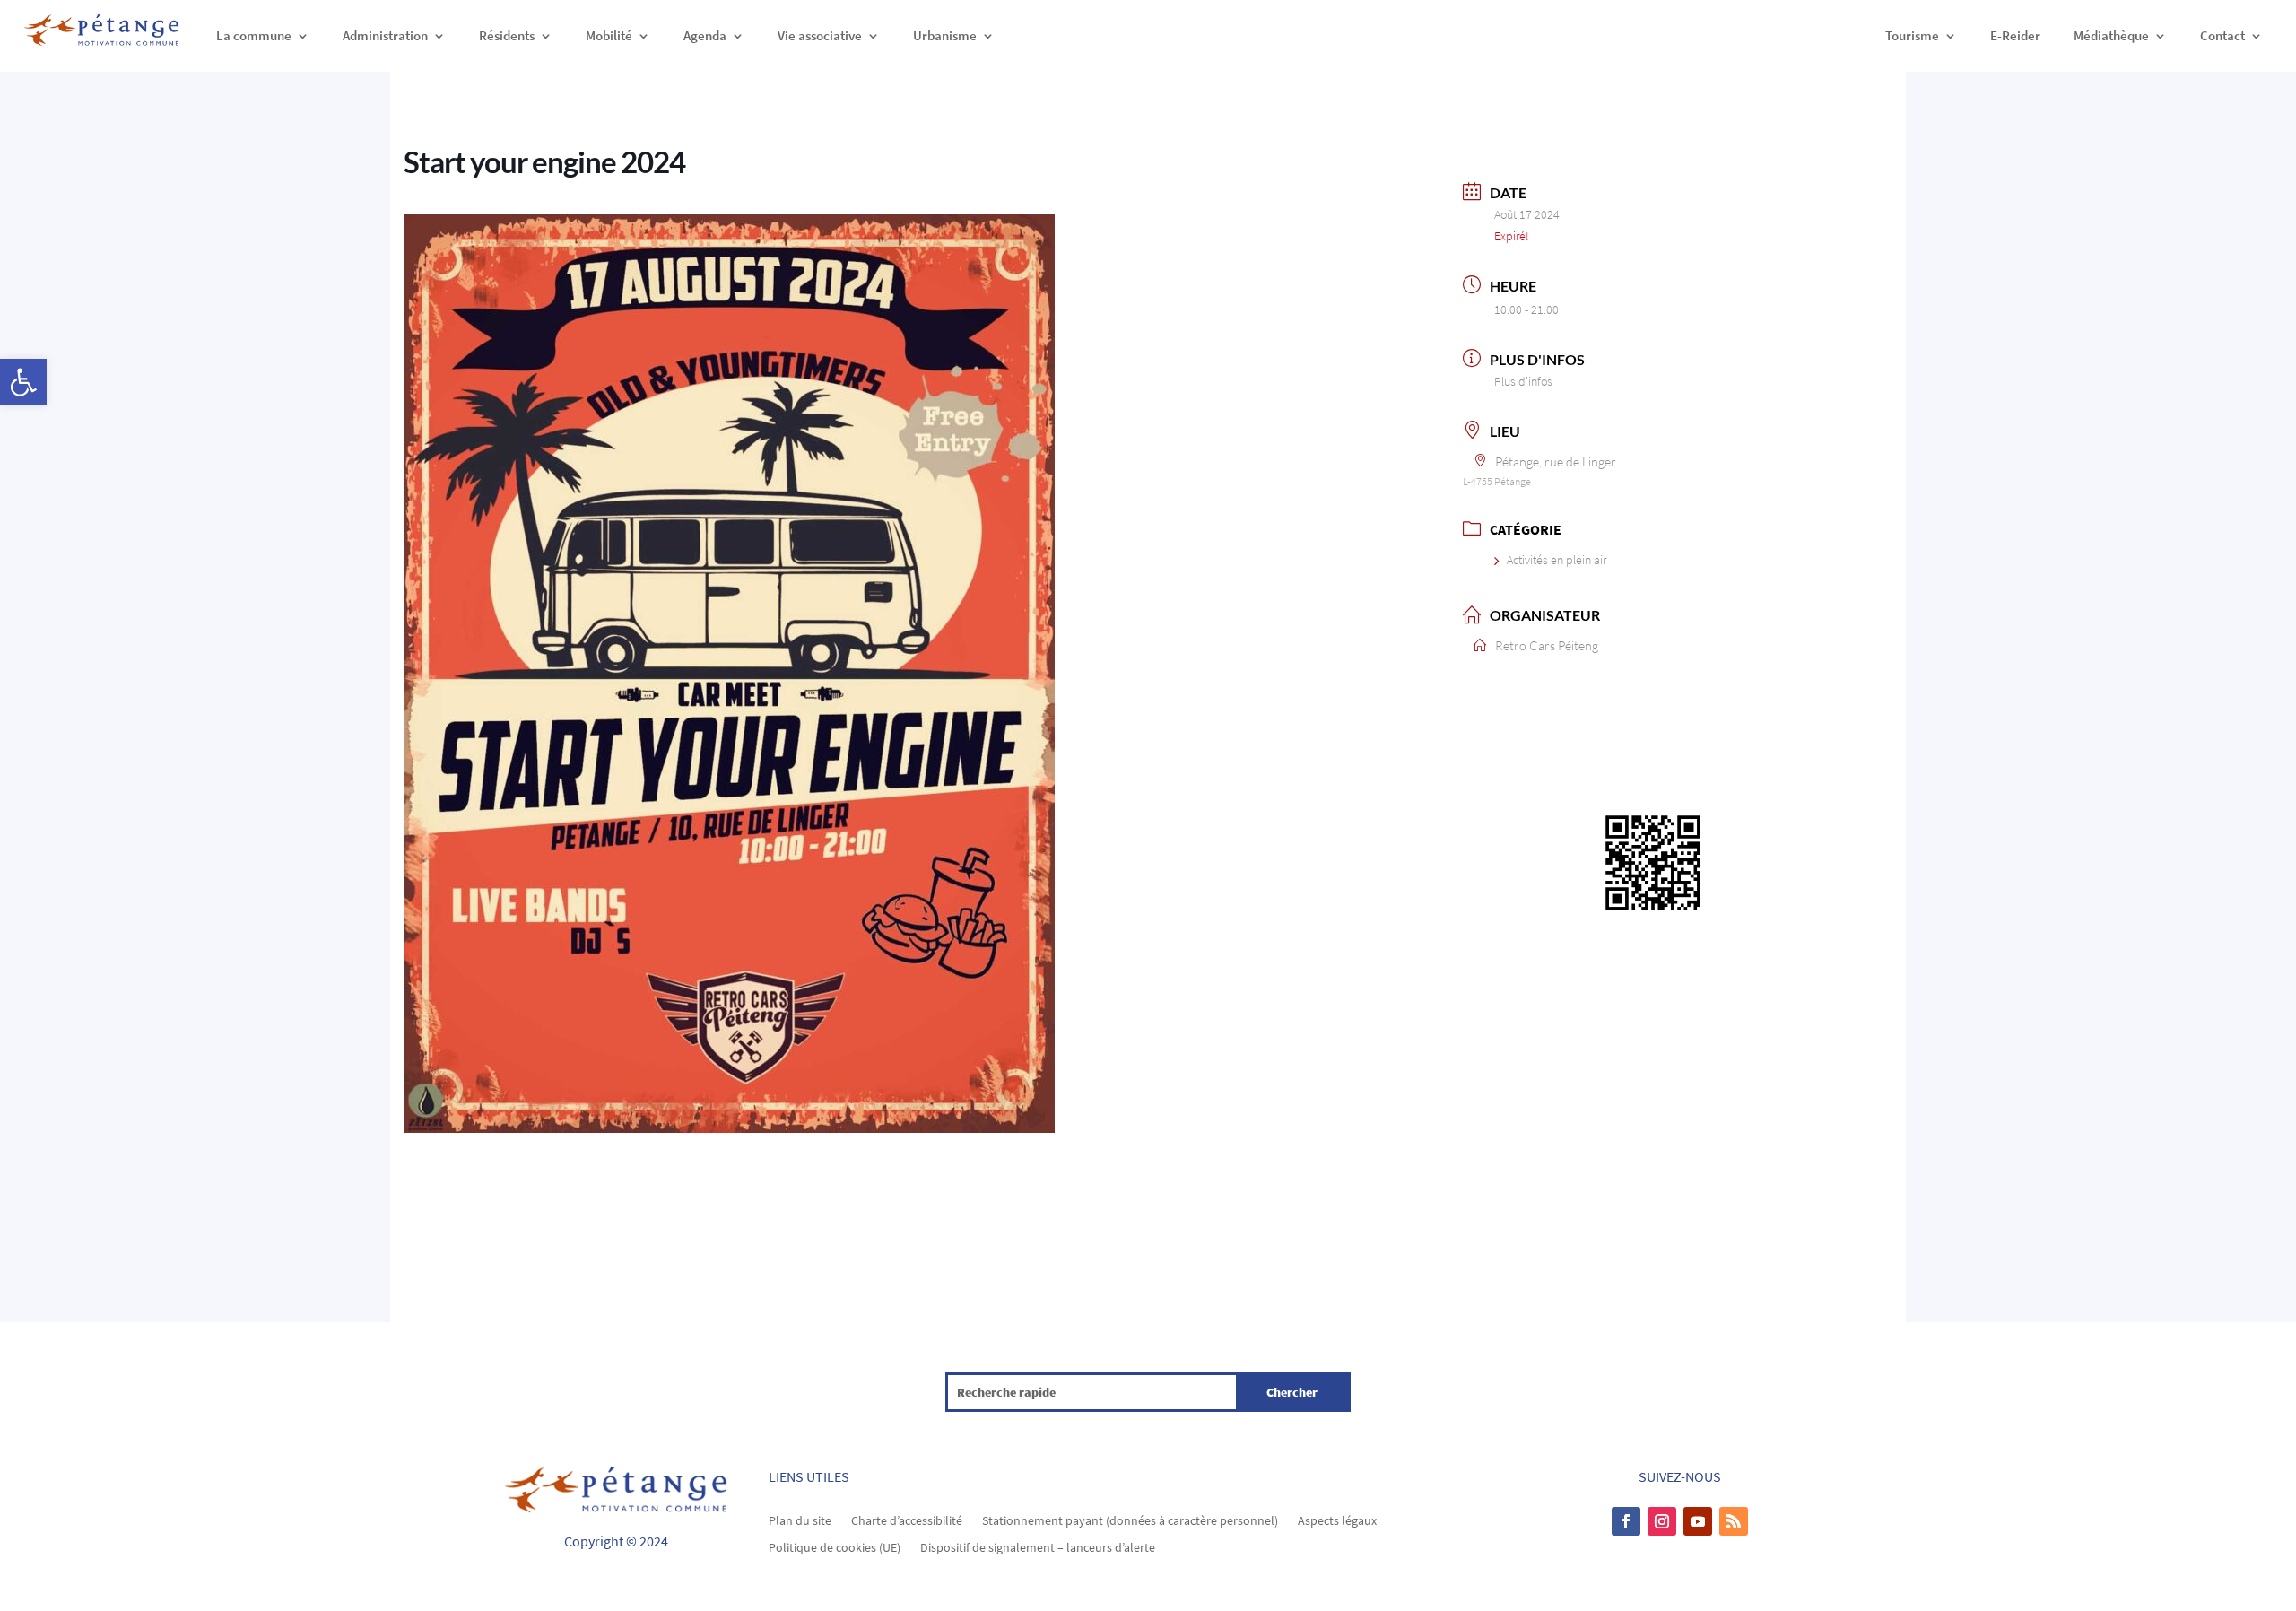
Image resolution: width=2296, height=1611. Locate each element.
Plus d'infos (1523, 381)
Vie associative (820, 35)
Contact (2222, 35)
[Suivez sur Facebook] (1626, 1521)
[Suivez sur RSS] (1734, 1521)
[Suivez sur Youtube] (1698, 1521)
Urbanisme (945, 35)
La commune (254, 35)
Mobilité (609, 35)
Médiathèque (2111, 35)
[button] (23, 382)
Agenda (705, 35)
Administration (385, 35)
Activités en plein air (1557, 560)
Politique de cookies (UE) (835, 1546)
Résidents (507, 35)
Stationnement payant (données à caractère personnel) (1130, 1520)
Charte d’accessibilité (907, 1520)
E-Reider (2015, 35)
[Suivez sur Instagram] (1662, 1521)
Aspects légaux (1337, 1520)
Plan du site (800, 1520)
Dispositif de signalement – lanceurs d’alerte (1038, 1546)
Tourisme (1912, 35)
